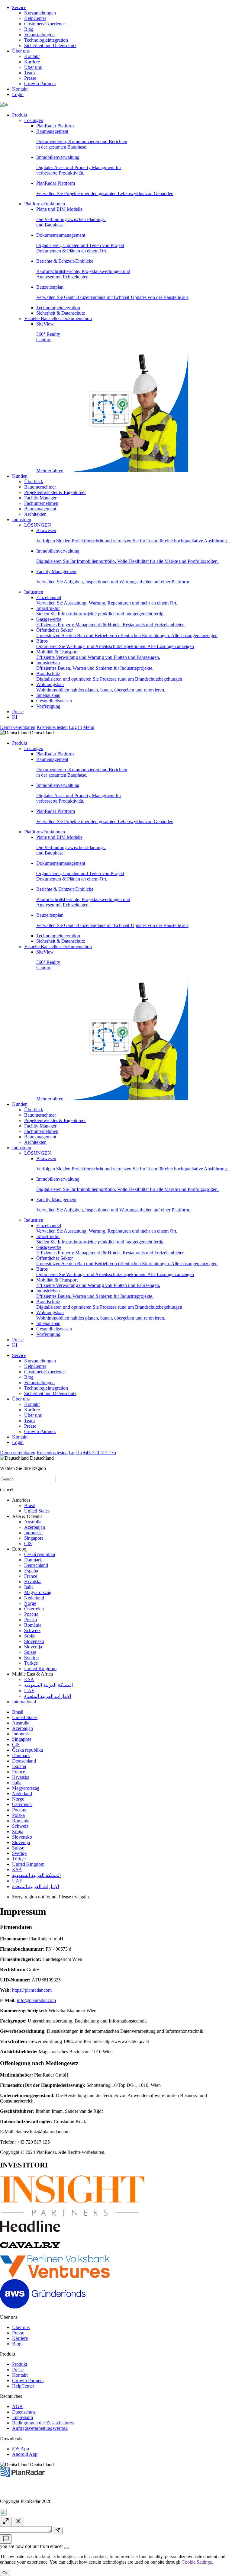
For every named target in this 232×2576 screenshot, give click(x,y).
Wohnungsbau (101, 687)
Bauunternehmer (40, 487)
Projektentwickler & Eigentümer (55, 492)
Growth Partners (40, 83)
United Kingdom (40, 1668)
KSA (29, 1679)
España (31, 1571)
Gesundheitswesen (54, 701)
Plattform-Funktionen (45, 204)
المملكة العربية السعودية (48, 1685)
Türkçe (31, 1663)
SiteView (50, 397)
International (24, 1702)
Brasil (30, 1505)
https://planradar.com (32, 1990)
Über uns (21, 51)
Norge (30, 1603)
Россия (31, 1614)
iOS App (21, 2449)
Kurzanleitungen (40, 13)
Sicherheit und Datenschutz (50, 45)
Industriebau (95, 665)
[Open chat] (6, 2539)
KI (15, 717)
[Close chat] (18, 2521)
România (33, 1625)
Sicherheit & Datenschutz (61, 313)
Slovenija (33, 1647)
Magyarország (38, 1592)
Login (18, 94)
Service (19, 7)
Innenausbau (48, 695)
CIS (28, 1543)
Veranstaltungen (39, 35)
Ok (5, 2573)
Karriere (32, 62)
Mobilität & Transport (98, 654)
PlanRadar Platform (55, 126)
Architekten (35, 514)
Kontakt (32, 56)
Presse (30, 78)
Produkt (20, 115)
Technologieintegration (46, 40)
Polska (31, 1620)
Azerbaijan (35, 1527)
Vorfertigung (48, 706)
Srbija (30, 1636)
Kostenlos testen (52, 727)
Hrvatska (33, 1582)
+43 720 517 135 (100, 1453)
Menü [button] (89, 727)
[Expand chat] (6, 2521)
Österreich (34, 1609)
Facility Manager (40, 498)
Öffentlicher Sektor (127, 633)
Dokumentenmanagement (80, 243)
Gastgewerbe (110, 622)
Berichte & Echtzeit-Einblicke (83, 269)
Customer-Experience (45, 24)
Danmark (33, 1560)
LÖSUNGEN (38, 525)
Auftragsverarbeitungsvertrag (40, 2428)
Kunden (20, 476)
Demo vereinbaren (18, 727)
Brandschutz (109, 676)
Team (29, 73)
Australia (33, 1522)
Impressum (23, 2417)
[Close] (66, 2548)
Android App (25, 2454)
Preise (18, 712)
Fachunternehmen (41, 503)
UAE (29, 1691)
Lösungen (34, 120)
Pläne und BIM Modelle (71, 217)
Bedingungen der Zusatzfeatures (43, 2423)
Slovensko (34, 1641)
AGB (17, 2406)
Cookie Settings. (197, 2562)
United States (37, 1511)
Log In (75, 727)
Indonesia (33, 1533)
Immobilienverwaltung (79, 165)
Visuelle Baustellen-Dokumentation (58, 318)
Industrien (22, 520)
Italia (29, 1587)
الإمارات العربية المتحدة (48, 1696)
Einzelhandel (107, 600)
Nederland (34, 1598)
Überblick (34, 481)
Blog (29, 29)
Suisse (30, 1652)
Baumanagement (82, 139)
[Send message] (58, 2531)
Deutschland (36, 1565)
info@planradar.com (36, 2000)
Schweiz (32, 1630)
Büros (115, 644)
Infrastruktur (100, 611)
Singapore (34, 1538)
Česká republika (40, 1554)
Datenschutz (24, 2412)
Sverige (31, 1658)
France (31, 1576)
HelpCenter (35, 18)
